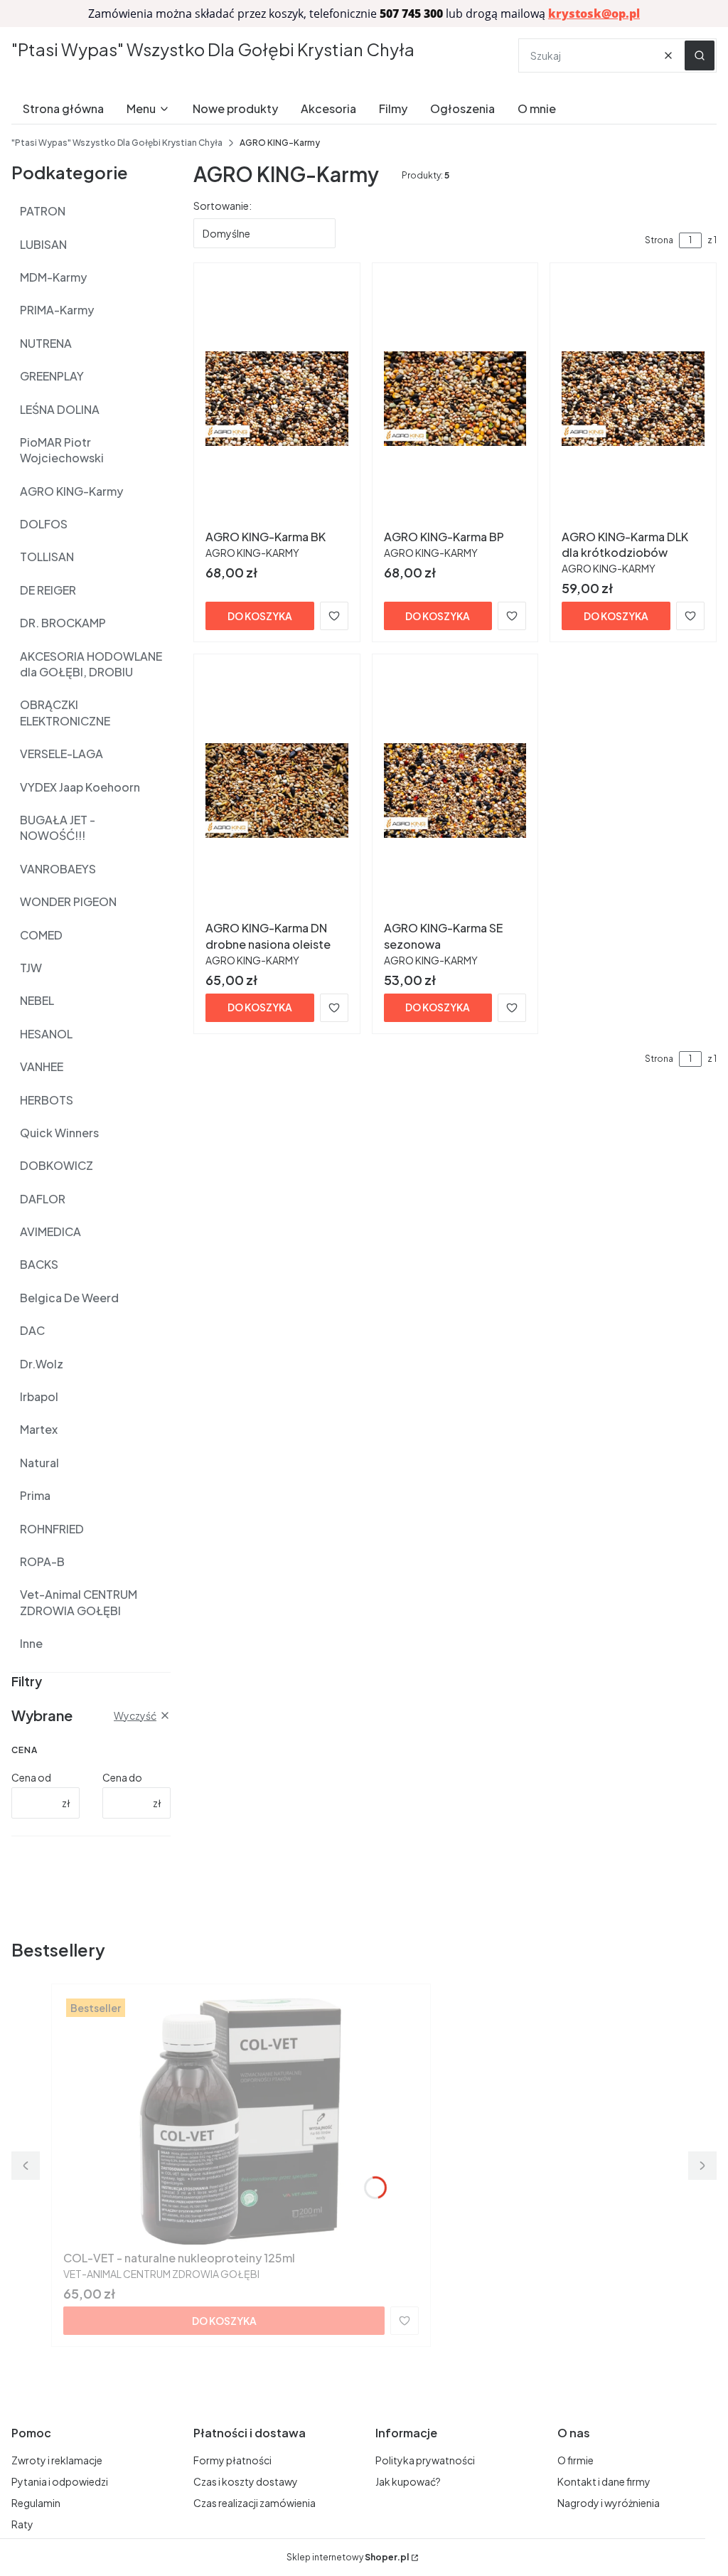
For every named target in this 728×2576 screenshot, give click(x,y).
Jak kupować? (408, 2481)
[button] (700, 55)
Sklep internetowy (348, 2557)
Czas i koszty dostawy (246, 2481)
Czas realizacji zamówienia (255, 2503)
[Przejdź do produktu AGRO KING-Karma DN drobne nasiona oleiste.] (277, 790)
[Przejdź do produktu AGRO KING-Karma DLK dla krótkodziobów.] (633, 399)
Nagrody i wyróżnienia (609, 2503)
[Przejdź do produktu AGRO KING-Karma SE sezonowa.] (455, 790)
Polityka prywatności (425, 2460)
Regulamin (36, 2503)
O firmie (576, 2460)
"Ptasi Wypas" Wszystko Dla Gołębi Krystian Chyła (213, 49)
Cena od (31, 1777)
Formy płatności (232, 2460)
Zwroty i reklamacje (57, 2460)
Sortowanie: (223, 206)
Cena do (122, 1777)
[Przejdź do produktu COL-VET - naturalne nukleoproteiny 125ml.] (241, 2120)
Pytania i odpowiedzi (60, 2481)
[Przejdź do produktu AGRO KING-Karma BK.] (277, 399)
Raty (22, 2524)
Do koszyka (260, 616)
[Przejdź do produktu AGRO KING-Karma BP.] (455, 399)
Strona (659, 240)
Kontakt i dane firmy (604, 2481)
